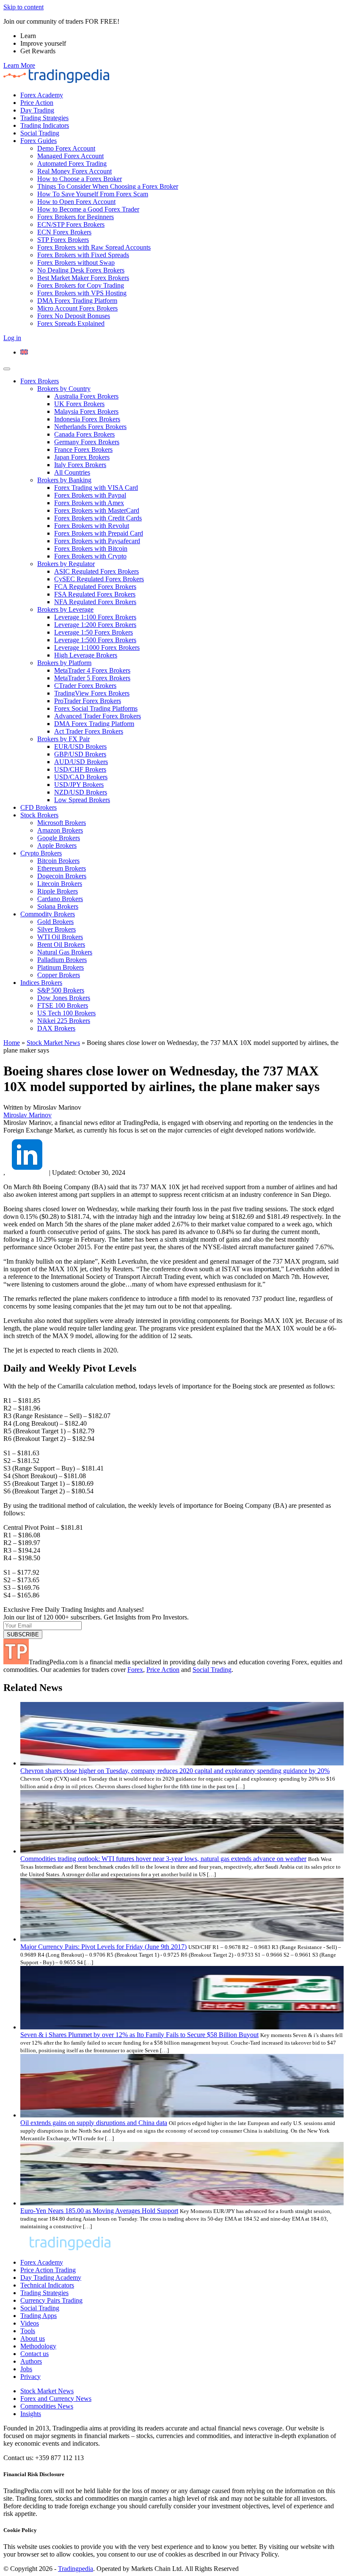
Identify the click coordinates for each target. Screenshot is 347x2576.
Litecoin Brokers (60, 884)
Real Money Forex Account (74, 171)
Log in (12, 338)
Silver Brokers (56, 929)
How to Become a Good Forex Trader (88, 209)
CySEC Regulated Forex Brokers (99, 579)
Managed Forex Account (70, 156)
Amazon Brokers (60, 830)
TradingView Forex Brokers (92, 693)
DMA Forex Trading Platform (77, 301)
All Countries (72, 472)
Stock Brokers (39, 815)
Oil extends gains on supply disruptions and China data (94, 2123)
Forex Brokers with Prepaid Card (99, 533)
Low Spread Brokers (82, 800)
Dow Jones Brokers (64, 998)
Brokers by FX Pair (63, 739)
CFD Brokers (39, 807)
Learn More (19, 65)
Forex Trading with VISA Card (96, 488)
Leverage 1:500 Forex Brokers (95, 640)
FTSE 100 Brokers (63, 1005)
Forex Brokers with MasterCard (97, 510)
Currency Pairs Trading (51, 2300)
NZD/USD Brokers (81, 792)
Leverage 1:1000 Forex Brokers (97, 647)
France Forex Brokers (83, 449)
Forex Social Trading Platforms (96, 708)
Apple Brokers (57, 845)
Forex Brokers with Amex (89, 503)
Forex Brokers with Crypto (90, 556)
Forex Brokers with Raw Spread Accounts (94, 247)
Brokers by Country (64, 389)
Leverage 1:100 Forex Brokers (95, 617)
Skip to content (23, 7)
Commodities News (47, 2406)
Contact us (34, 2354)
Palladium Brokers (62, 960)
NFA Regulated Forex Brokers (95, 602)
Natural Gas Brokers (65, 952)
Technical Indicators (47, 2285)
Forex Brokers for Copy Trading (81, 285)
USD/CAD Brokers (81, 777)
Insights (31, 2414)
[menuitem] (24, 352)
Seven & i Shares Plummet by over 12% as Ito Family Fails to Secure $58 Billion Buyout (139, 2035)
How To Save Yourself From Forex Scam (93, 194)
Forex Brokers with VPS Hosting (82, 293)
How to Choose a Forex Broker (80, 179)
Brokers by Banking (64, 480)
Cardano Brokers (60, 899)
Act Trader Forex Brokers (89, 731)
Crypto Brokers (41, 853)
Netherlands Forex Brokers (90, 427)
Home (12, 1043)
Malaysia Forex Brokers (86, 411)
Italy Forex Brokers (80, 465)
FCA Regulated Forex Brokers (95, 587)
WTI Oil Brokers (60, 937)
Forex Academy (42, 95)
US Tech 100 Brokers (66, 1013)
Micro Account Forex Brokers (77, 308)
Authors (31, 2361)
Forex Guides (39, 141)
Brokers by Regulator (66, 564)
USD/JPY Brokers (79, 785)
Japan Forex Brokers (82, 457)
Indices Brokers (41, 983)
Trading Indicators (45, 125)
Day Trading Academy (51, 2278)
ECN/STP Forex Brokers (71, 224)
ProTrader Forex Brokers (88, 701)
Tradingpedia (76, 2569)
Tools (28, 2331)
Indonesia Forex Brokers (87, 419)
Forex (135, 1670)
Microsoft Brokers (62, 823)
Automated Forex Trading (72, 164)
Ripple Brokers (58, 891)
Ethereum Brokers (62, 868)
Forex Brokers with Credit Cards (98, 518)
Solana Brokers (58, 906)
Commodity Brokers (48, 914)
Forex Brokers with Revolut (92, 526)
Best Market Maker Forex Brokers (83, 278)
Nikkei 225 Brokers (64, 1021)
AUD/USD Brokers (81, 762)
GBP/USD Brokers (80, 754)
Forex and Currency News (56, 2399)
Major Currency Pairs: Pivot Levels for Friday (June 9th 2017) (103, 1947)
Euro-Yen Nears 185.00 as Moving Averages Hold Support (99, 2211)
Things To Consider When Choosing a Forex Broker (108, 186)
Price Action (37, 103)
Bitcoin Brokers (58, 861)
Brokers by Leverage (65, 609)
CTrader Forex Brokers (85, 686)
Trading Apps (39, 2316)
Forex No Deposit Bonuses (74, 316)
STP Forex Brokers (63, 240)
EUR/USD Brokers (80, 746)
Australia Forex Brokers (86, 396)
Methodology (38, 2346)
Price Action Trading (48, 2270)
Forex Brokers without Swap (76, 263)
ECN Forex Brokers (64, 232)
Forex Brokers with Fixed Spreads (83, 255)
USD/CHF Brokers (80, 769)
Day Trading (37, 110)
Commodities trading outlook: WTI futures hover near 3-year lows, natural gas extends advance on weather (163, 1859)
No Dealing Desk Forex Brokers (81, 270)
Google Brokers (59, 838)
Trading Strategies (44, 118)
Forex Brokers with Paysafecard (97, 541)
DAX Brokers (56, 1028)
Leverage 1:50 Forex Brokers (94, 632)
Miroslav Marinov (28, 1115)
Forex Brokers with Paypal (90, 495)
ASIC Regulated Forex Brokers (96, 571)
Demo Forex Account (66, 148)
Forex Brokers (40, 381)
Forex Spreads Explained (71, 323)
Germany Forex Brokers (87, 442)
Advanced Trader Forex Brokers (98, 716)
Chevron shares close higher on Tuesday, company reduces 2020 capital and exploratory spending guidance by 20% (175, 1771)
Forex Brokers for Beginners (76, 217)
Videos (30, 2323)
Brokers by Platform (64, 663)
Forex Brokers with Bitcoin (91, 548)
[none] (182, 352)
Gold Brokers (55, 922)
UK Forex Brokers (79, 404)
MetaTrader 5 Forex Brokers (92, 678)
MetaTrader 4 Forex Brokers (92, 670)
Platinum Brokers (61, 967)
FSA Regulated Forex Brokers (95, 594)
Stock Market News (53, 1043)
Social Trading (40, 133)
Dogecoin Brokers (62, 876)
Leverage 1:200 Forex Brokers (95, 625)
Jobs (26, 2369)
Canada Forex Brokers (84, 434)
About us (33, 2338)
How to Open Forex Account (76, 202)
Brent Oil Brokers (61, 944)
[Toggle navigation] (7, 369)
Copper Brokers (59, 975)
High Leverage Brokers (86, 655)
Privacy (30, 2377)
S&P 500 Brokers (61, 990)
